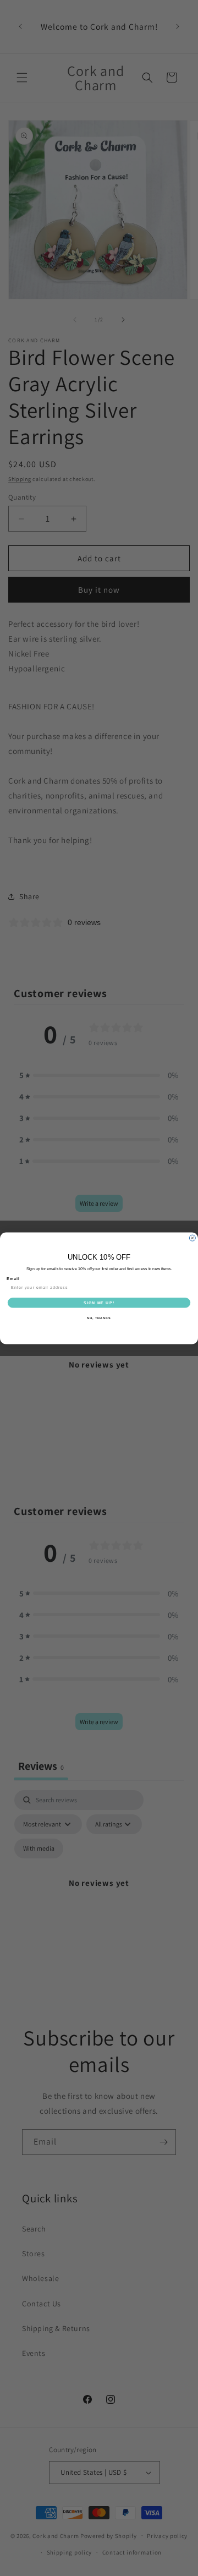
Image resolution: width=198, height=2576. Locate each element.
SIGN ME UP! (99, 1303)
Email (13, 1278)
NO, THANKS (99, 1317)
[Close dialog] (192, 1238)
